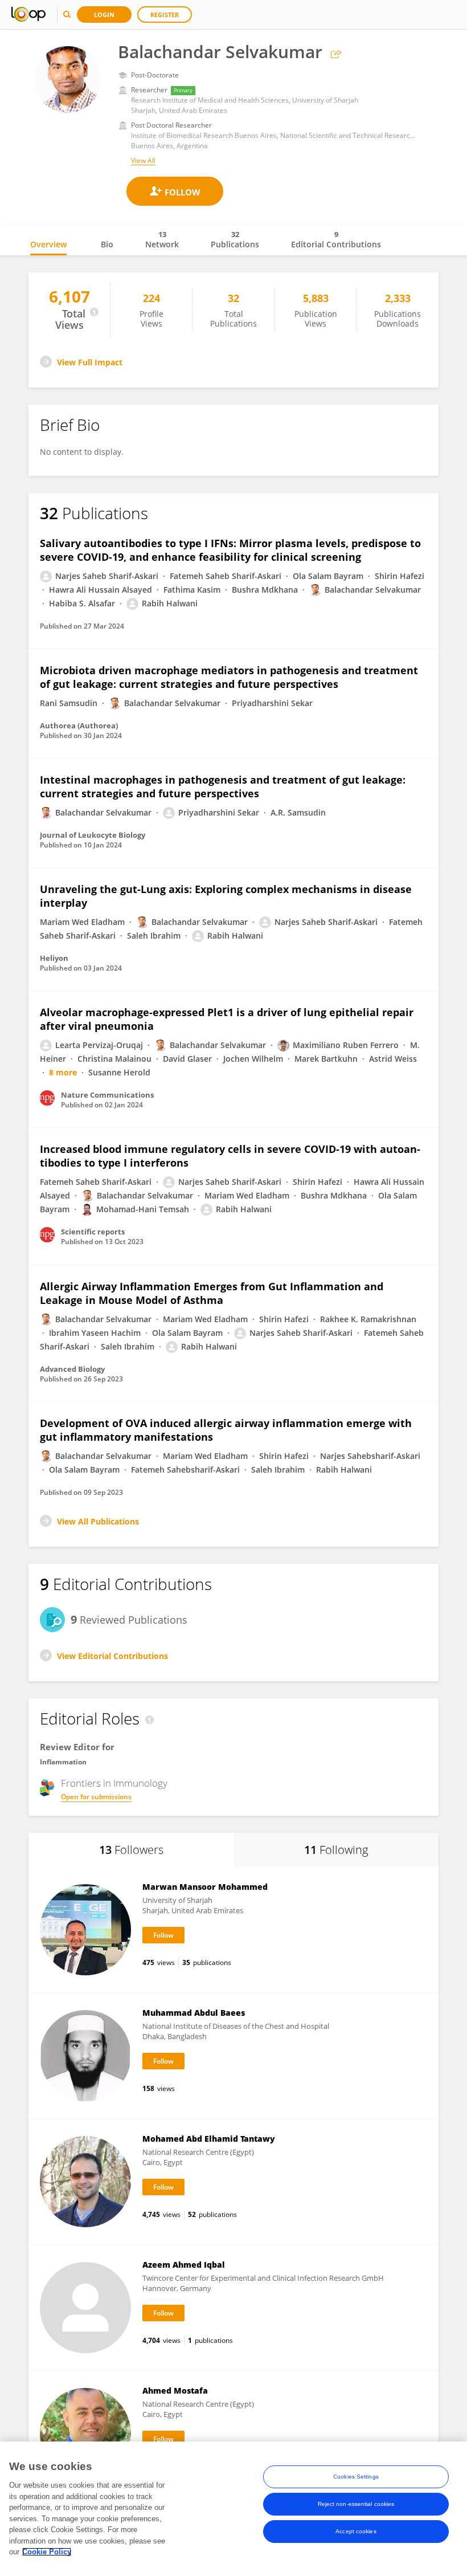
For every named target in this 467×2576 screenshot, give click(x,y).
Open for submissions (96, 1797)
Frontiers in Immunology (114, 1783)
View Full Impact (90, 362)
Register (165, 15)
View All (143, 160)
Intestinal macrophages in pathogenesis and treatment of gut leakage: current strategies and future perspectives (223, 786)
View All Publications (98, 1521)
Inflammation (63, 1762)
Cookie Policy (47, 2552)
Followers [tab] (131, 1850)
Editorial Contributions (336, 239)
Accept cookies (356, 2531)
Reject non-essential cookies (356, 2504)
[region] (233, 2509)
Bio (107, 244)
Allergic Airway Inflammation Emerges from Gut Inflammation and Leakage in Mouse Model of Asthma (212, 1293)
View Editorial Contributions (112, 1656)
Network (162, 239)
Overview (48, 244)
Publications (235, 239)
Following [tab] (336, 1850)
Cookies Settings (356, 2477)
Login (104, 15)
